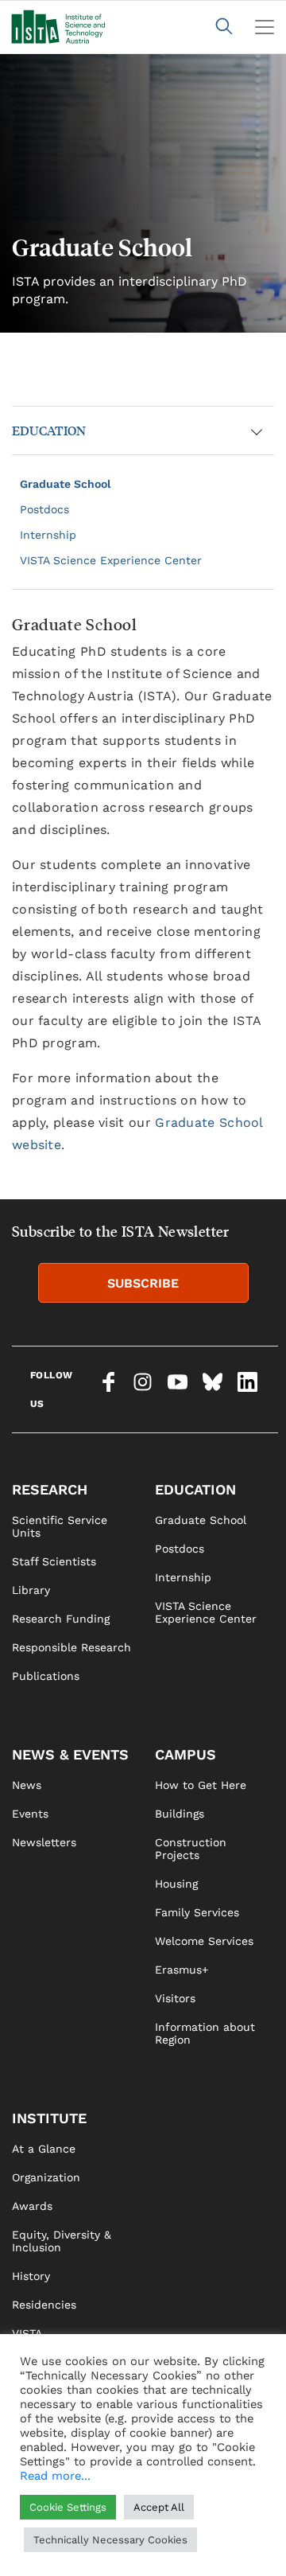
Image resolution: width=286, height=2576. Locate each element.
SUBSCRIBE (143, 1283)
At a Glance (44, 2149)
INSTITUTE (49, 2118)
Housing (176, 1884)
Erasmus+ (182, 1970)
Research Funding (61, 1619)
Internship (48, 535)
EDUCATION (49, 430)
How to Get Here (201, 1785)
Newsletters (44, 1842)
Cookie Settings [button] (68, 2507)
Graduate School (65, 484)
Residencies (44, 2305)
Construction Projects (191, 1849)
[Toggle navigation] (265, 27)
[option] (143, 193)
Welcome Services (204, 1941)
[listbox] (143, 193)
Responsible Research (71, 1647)
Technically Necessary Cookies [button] (110, 2540)
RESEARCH (50, 1489)
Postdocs (44, 509)
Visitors (175, 1998)
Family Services (197, 1912)
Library (31, 1590)
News (27, 1785)
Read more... (55, 2476)
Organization (46, 2177)
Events (30, 1814)
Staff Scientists (54, 1561)
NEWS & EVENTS (70, 1754)
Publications (46, 1676)
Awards (32, 2206)
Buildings (180, 1814)
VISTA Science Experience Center (111, 560)
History (31, 2276)
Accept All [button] (159, 2507)
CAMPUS (186, 1754)
